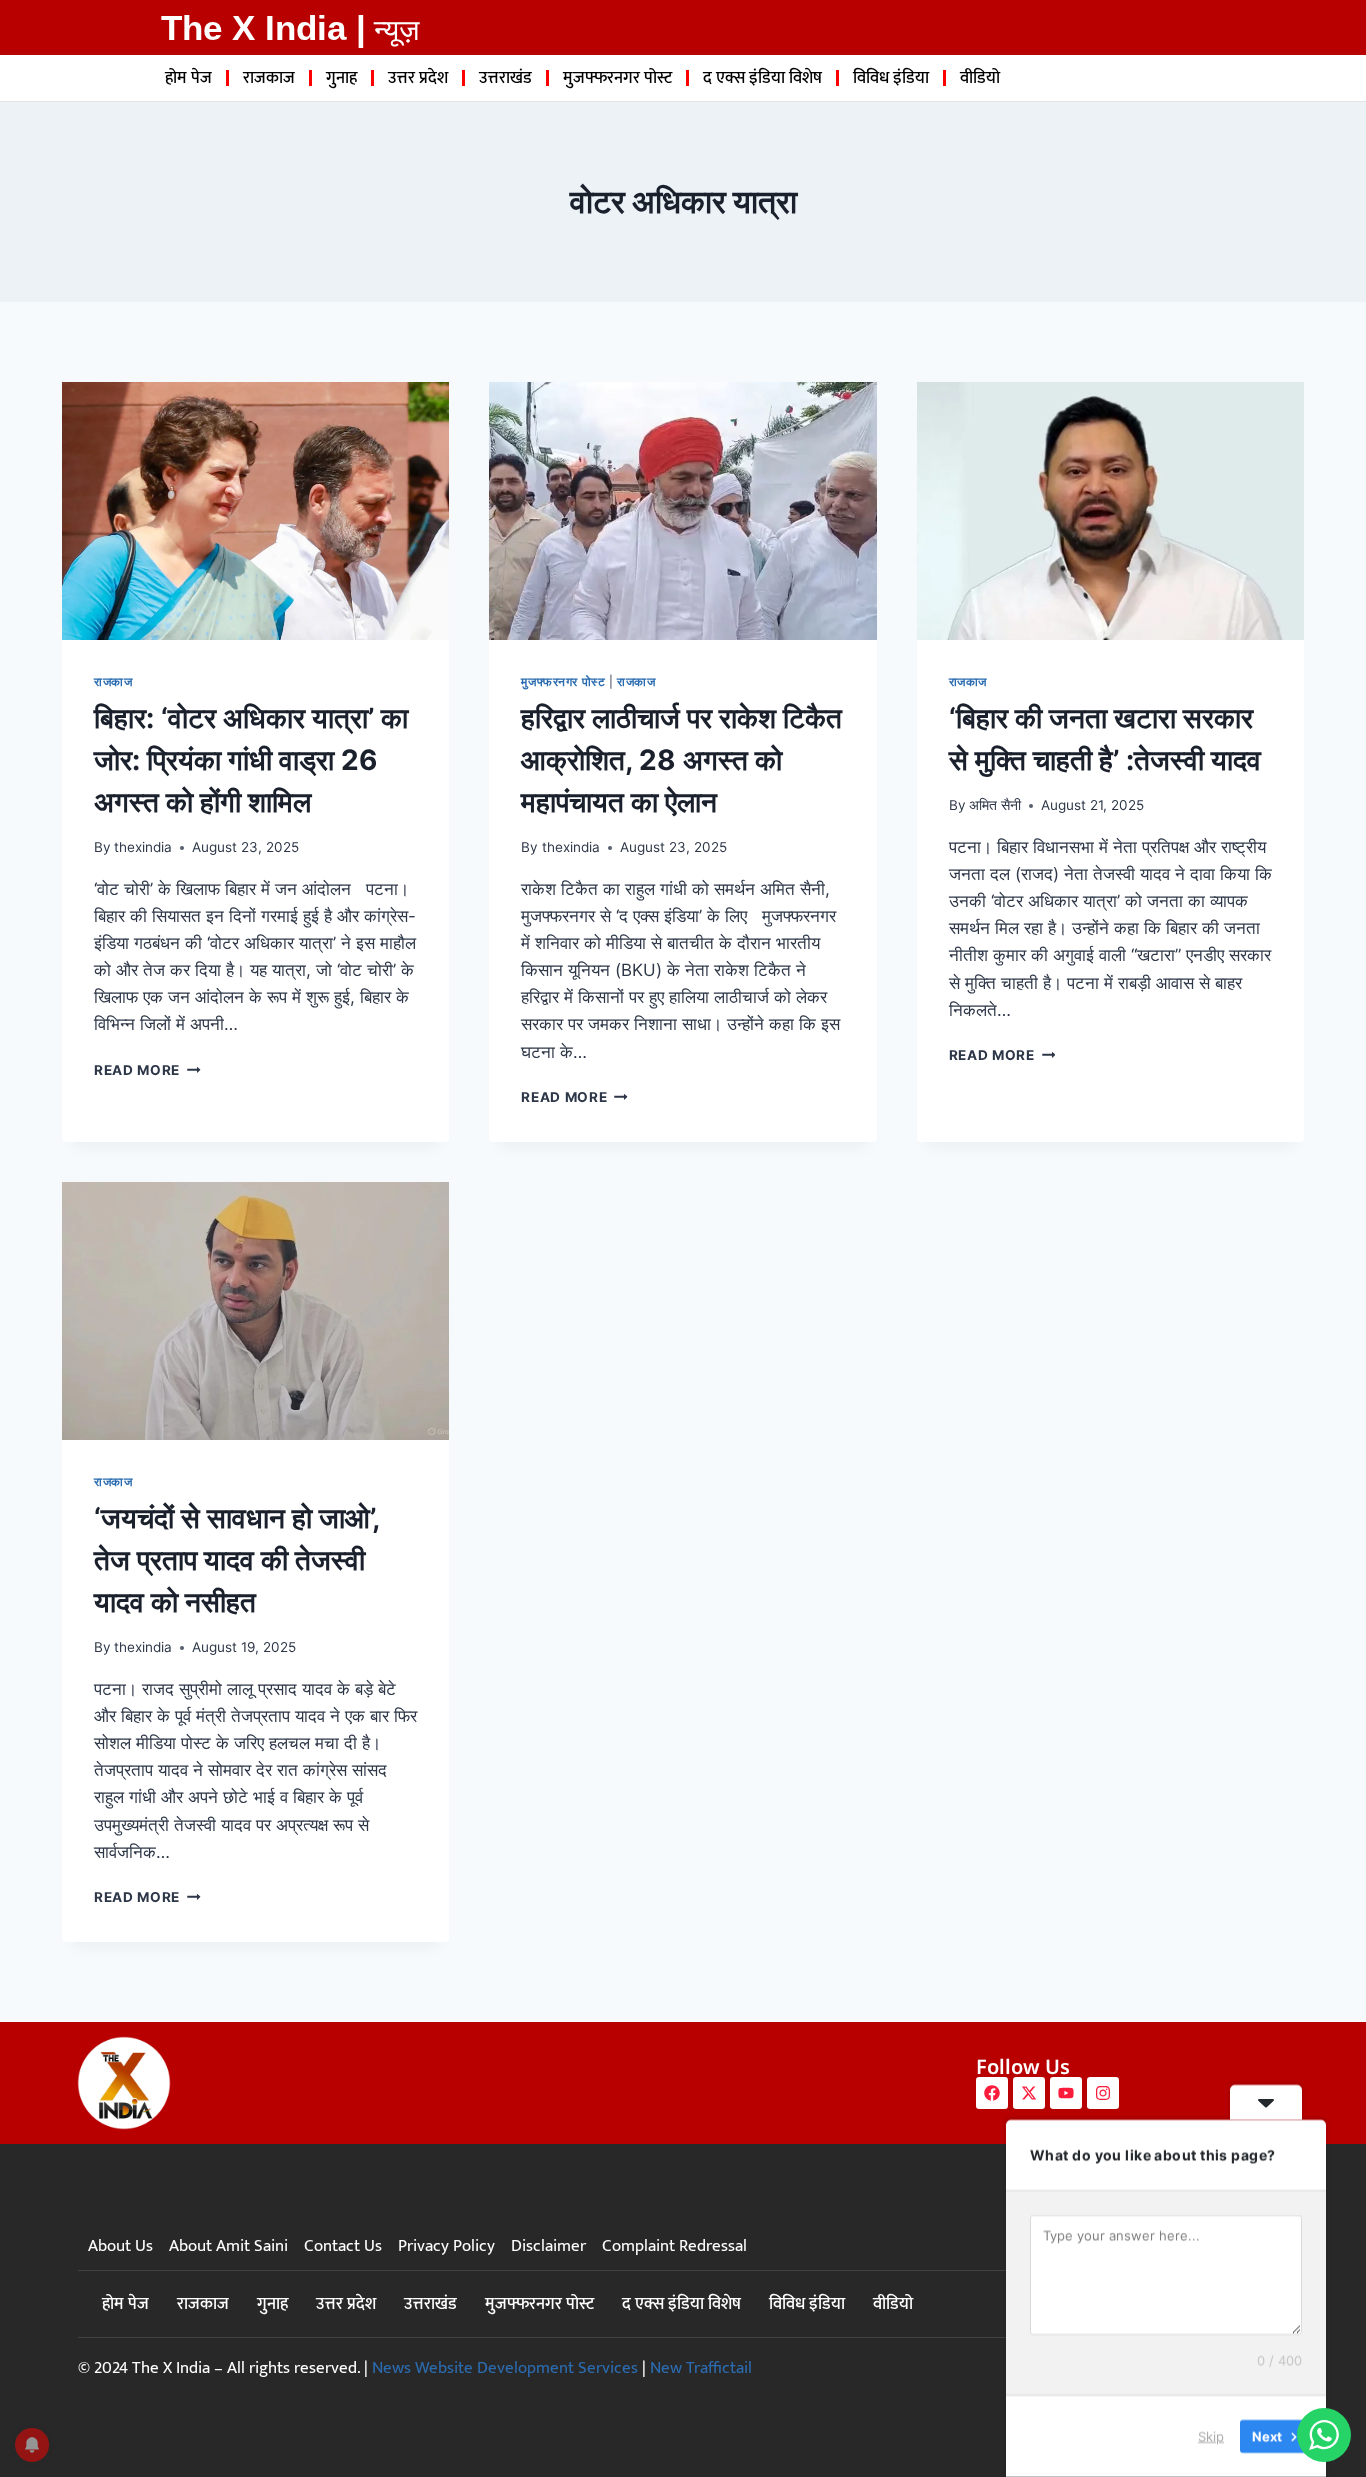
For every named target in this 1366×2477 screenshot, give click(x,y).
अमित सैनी (995, 805)
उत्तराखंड (505, 78)
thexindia (143, 847)
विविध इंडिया (891, 78)
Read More (147, 1070)
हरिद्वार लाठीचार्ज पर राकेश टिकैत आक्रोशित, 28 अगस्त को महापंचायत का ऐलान (681, 760)
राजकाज (269, 78)
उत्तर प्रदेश (418, 78)
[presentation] (255, 511)
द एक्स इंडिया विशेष (762, 78)
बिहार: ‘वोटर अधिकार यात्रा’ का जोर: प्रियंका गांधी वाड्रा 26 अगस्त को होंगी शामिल (251, 760)
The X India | (263, 27)
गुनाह (341, 78)
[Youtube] (1066, 2093)
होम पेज (188, 78)
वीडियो (980, 78)
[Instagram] (1103, 2093)
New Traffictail (701, 2368)
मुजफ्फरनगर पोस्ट (617, 78)
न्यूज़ (396, 30)
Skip (1211, 2436)
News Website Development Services (505, 2368)
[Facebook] (992, 2093)
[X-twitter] (1029, 2093)
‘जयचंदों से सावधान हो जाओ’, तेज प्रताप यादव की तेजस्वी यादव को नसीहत (236, 1560)
